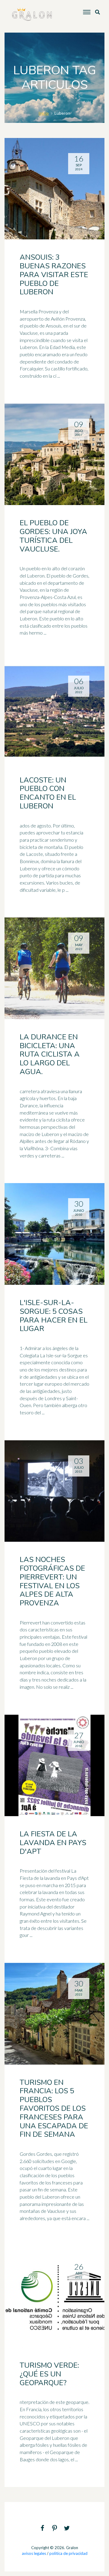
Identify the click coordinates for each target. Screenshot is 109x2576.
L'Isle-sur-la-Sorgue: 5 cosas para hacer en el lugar (54, 1316)
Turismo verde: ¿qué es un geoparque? (49, 2374)
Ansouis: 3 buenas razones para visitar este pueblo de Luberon (54, 275)
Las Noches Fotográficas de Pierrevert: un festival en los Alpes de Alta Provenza (52, 1581)
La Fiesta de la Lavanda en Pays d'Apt (53, 1843)
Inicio (44, 113)
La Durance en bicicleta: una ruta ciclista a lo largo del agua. (50, 1054)
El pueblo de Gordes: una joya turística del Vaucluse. (53, 536)
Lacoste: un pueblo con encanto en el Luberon (48, 793)
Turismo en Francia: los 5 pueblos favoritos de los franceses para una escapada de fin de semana (54, 2109)
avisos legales (34, 2553)
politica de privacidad (68, 2553)
